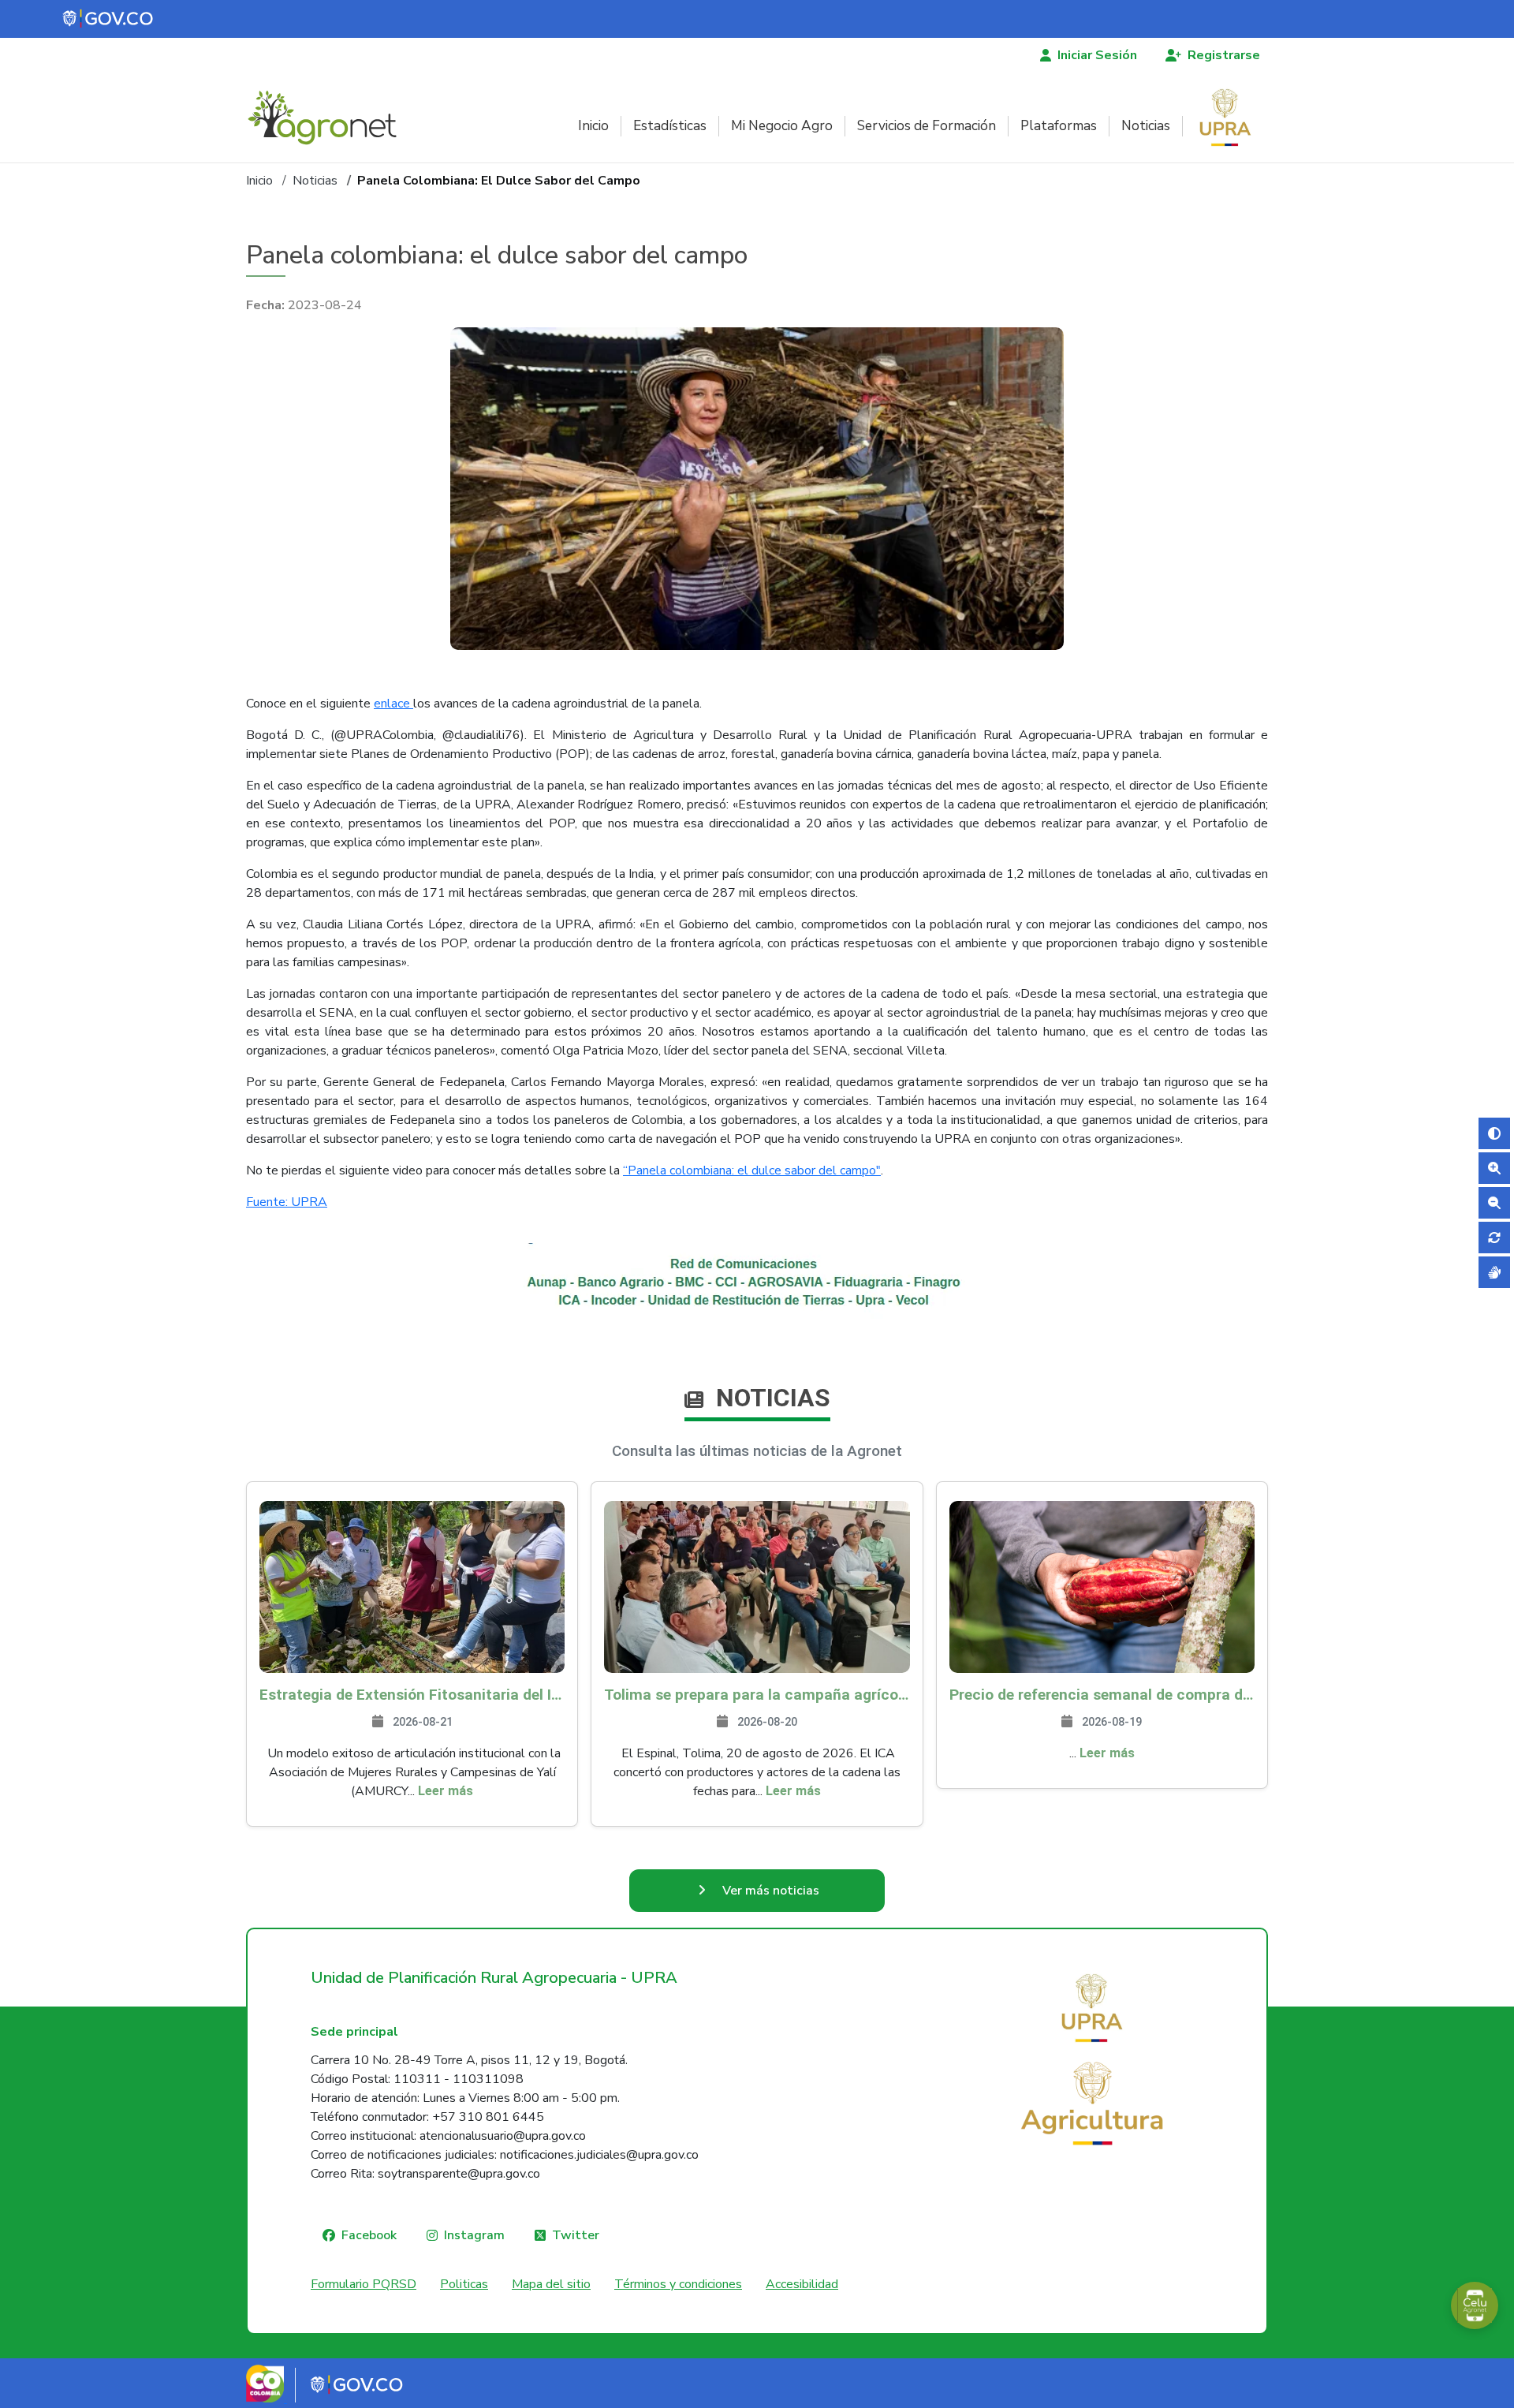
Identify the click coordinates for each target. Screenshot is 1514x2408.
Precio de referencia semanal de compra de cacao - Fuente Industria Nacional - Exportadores (1102, 1695)
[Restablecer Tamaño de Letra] (1494, 1238)
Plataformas (1059, 126)
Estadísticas (670, 126)
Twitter (576, 2235)
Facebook (369, 2235)
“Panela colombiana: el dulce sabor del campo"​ (752, 1170)
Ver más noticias (771, 1891)
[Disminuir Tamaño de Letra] (1494, 1203)
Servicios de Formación (927, 126)
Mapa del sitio (551, 2284)
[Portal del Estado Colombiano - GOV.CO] (109, 19)
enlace (393, 704)
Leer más (446, 1791)
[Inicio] (328, 118)
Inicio (593, 126)
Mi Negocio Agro (782, 126)
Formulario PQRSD (364, 2284)
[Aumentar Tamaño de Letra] (1494, 1168)
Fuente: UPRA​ (287, 1202)
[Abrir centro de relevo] (1494, 1272)
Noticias (1146, 126)
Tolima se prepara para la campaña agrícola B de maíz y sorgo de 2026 (757, 1695)
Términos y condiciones (678, 2284)
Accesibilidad (802, 2284)
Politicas (464, 2284)
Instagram (474, 2235)
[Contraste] (1494, 1133)
